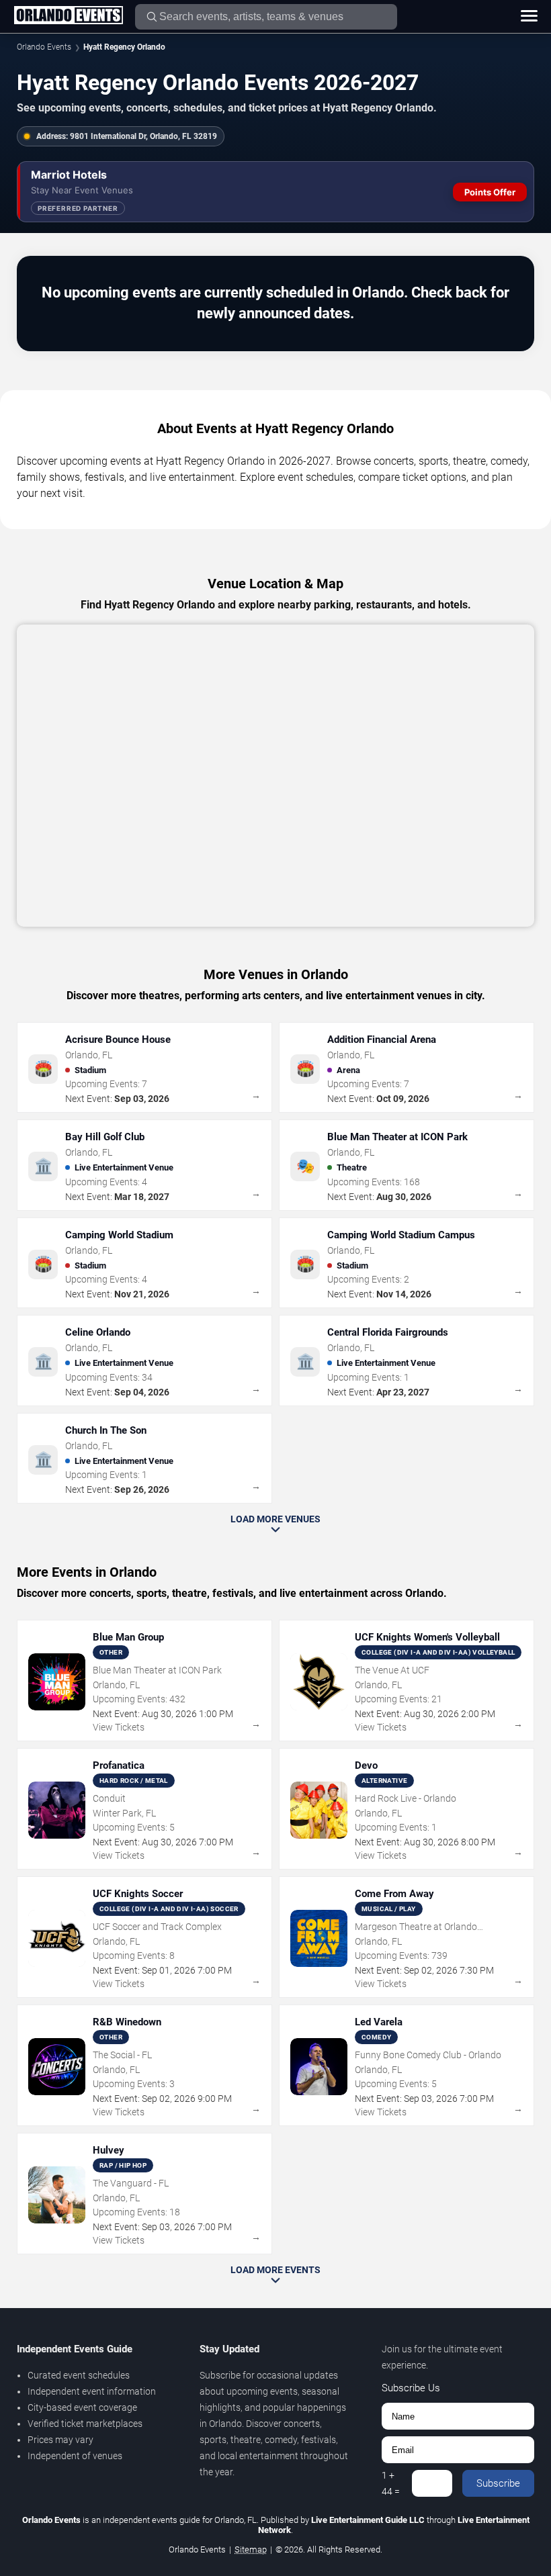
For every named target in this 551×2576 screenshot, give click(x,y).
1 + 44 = (391, 2483)
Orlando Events (44, 47)
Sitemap (251, 2549)
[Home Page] (68, 16)
